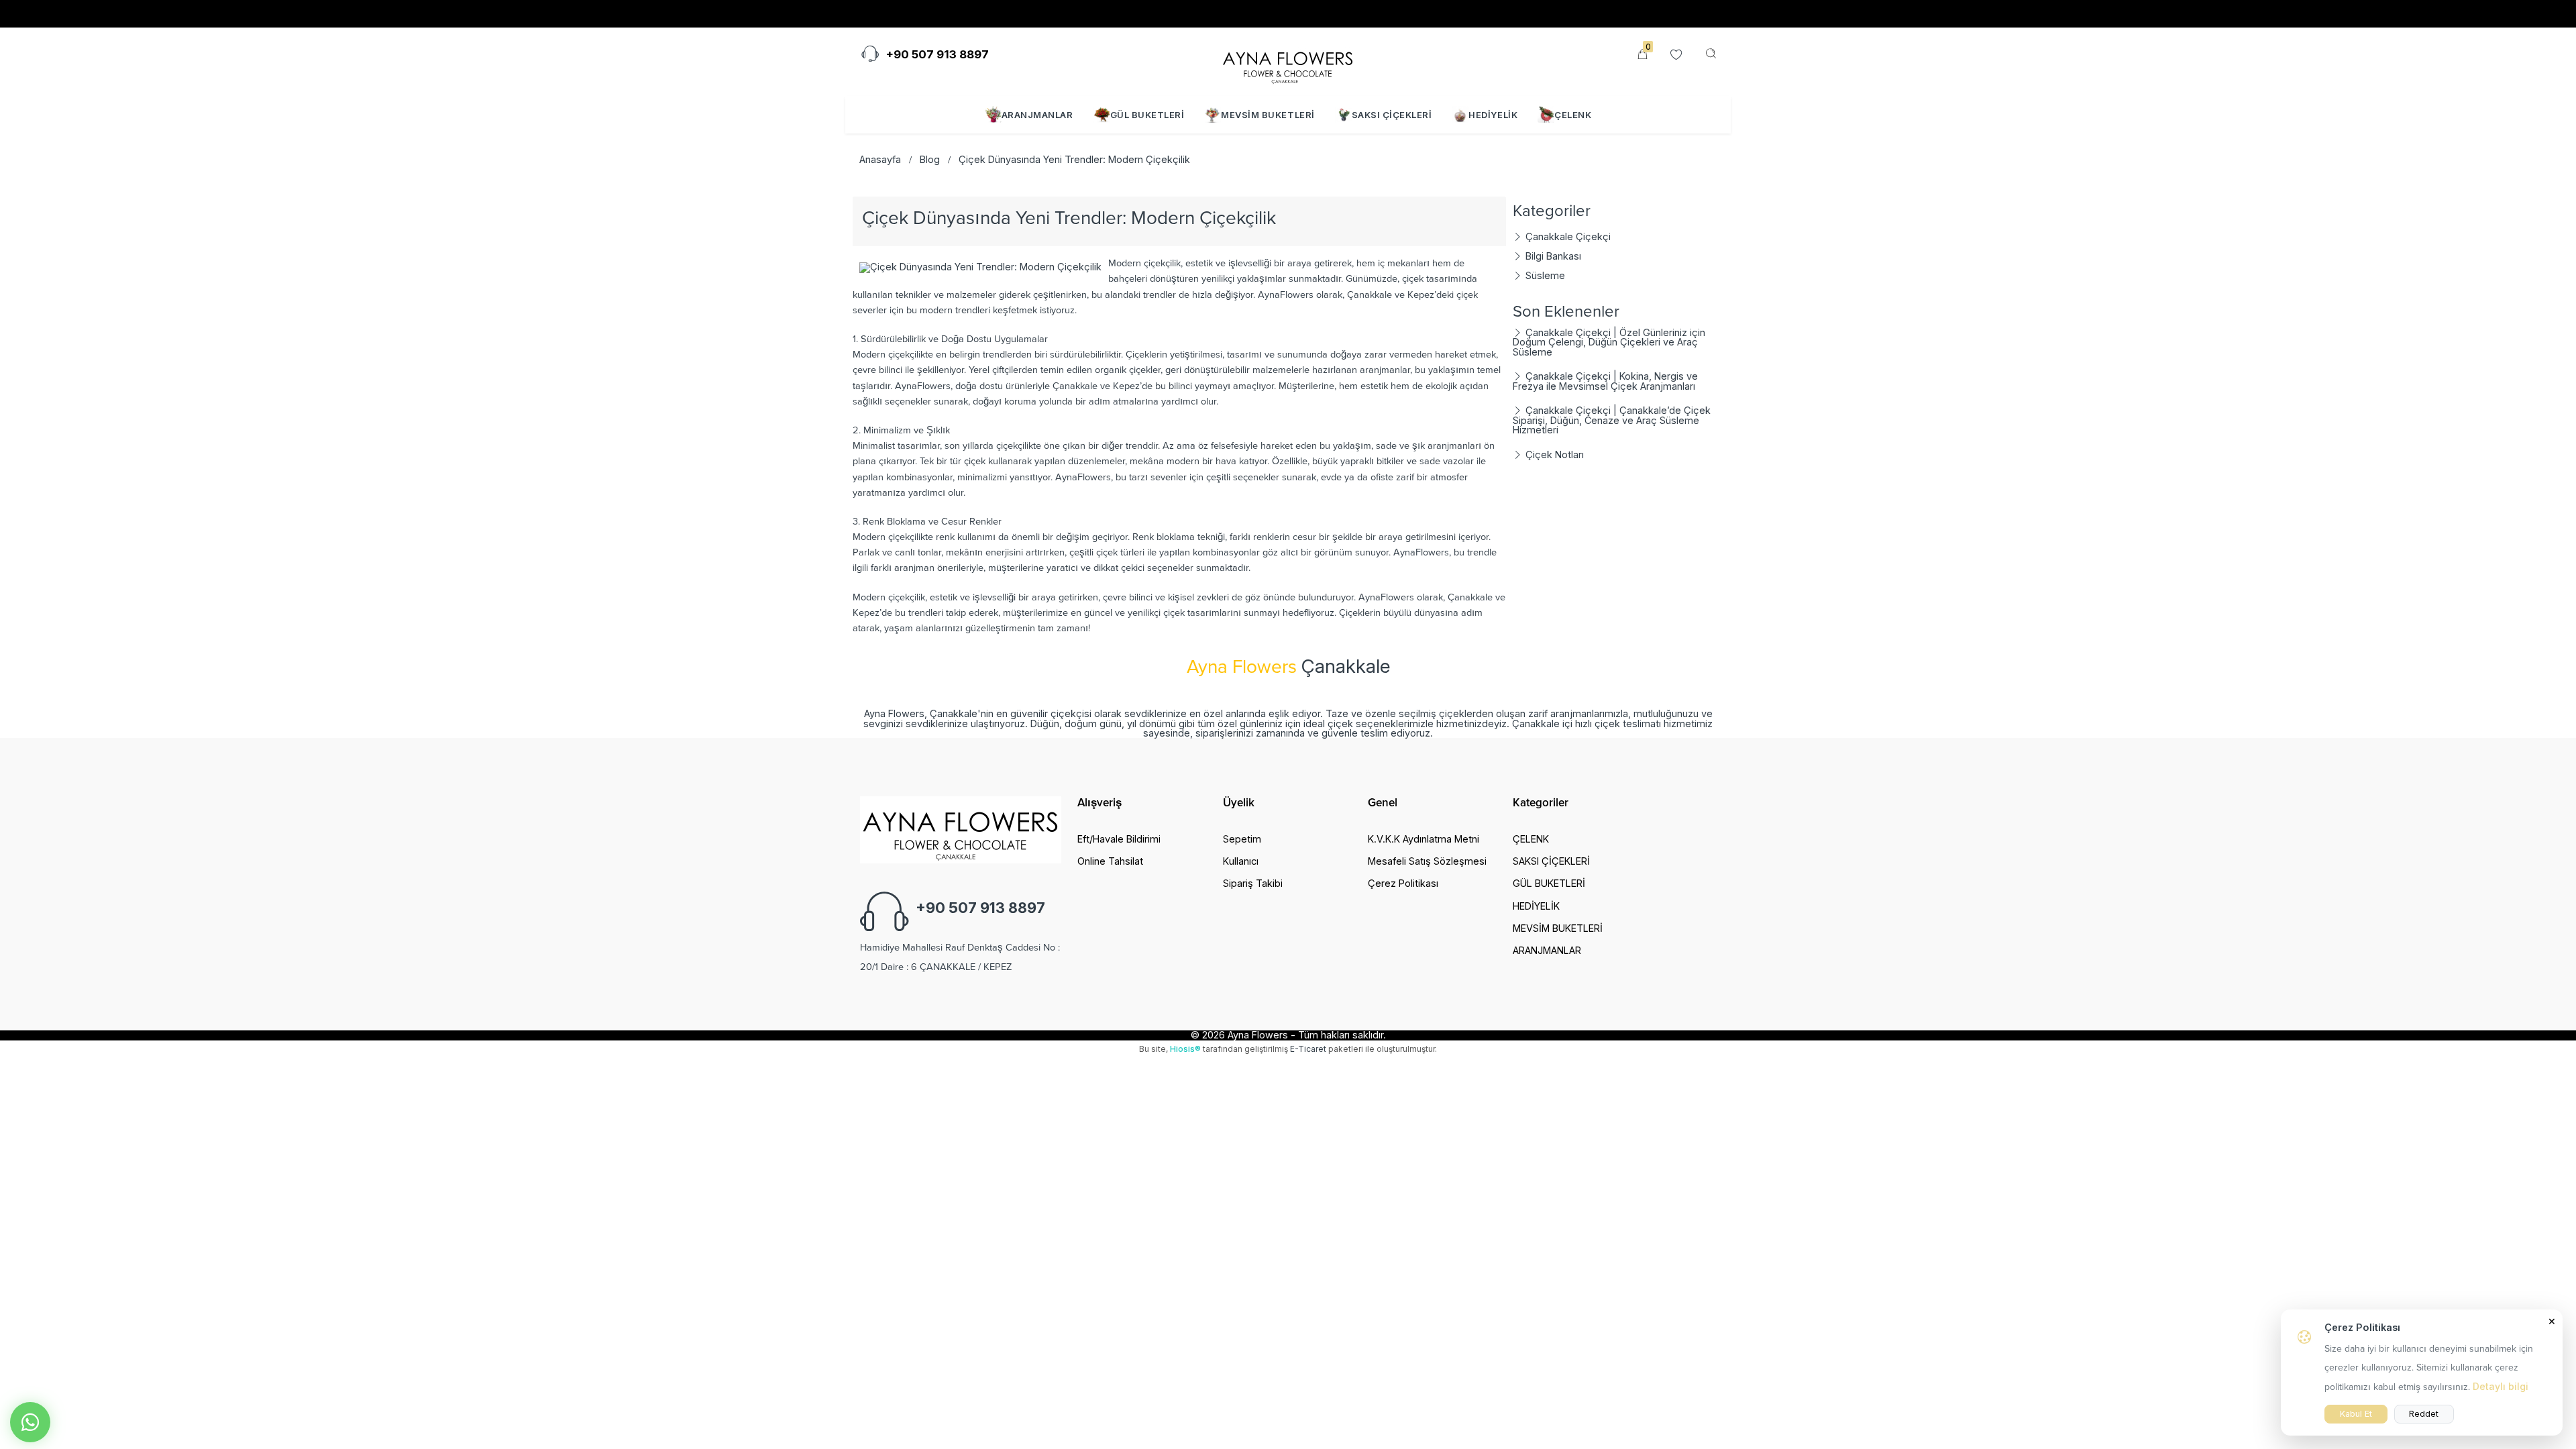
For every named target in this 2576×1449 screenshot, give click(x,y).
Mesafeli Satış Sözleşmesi (1427, 861)
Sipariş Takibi (976, 14)
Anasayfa (880, 159)
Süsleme (1544, 275)
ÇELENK (1573, 115)
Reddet (2424, 1414)
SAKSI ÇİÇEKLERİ (1392, 115)
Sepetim (1242, 839)
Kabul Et (2356, 1414)
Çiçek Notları (1553, 454)
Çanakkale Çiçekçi (1567, 236)
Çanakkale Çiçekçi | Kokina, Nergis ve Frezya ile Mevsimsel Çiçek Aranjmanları (1605, 381)
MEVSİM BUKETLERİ (1268, 115)
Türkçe (1580, 14)
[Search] (1711, 54)
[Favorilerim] (1676, 55)
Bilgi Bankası (1552, 256)
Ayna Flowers (1258, 1035)
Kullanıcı (1241, 861)
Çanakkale (1346, 666)
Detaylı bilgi (2501, 1386)
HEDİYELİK (1493, 115)
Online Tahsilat (1063, 14)
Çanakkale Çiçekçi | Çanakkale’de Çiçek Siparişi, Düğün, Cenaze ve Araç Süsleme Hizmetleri (1612, 420)
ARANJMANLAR (1037, 115)
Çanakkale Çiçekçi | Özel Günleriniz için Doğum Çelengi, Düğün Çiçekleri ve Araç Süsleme (1609, 342)
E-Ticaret (1308, 1049)
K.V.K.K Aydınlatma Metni (1424, 839)
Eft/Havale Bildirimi (1119, 839)
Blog (930, 159)
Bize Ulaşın (895, 14)
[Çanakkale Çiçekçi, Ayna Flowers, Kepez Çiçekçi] (1288, 63)
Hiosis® (1185, 1049)
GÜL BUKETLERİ (1147, 115)
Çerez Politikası (1403, 883)
